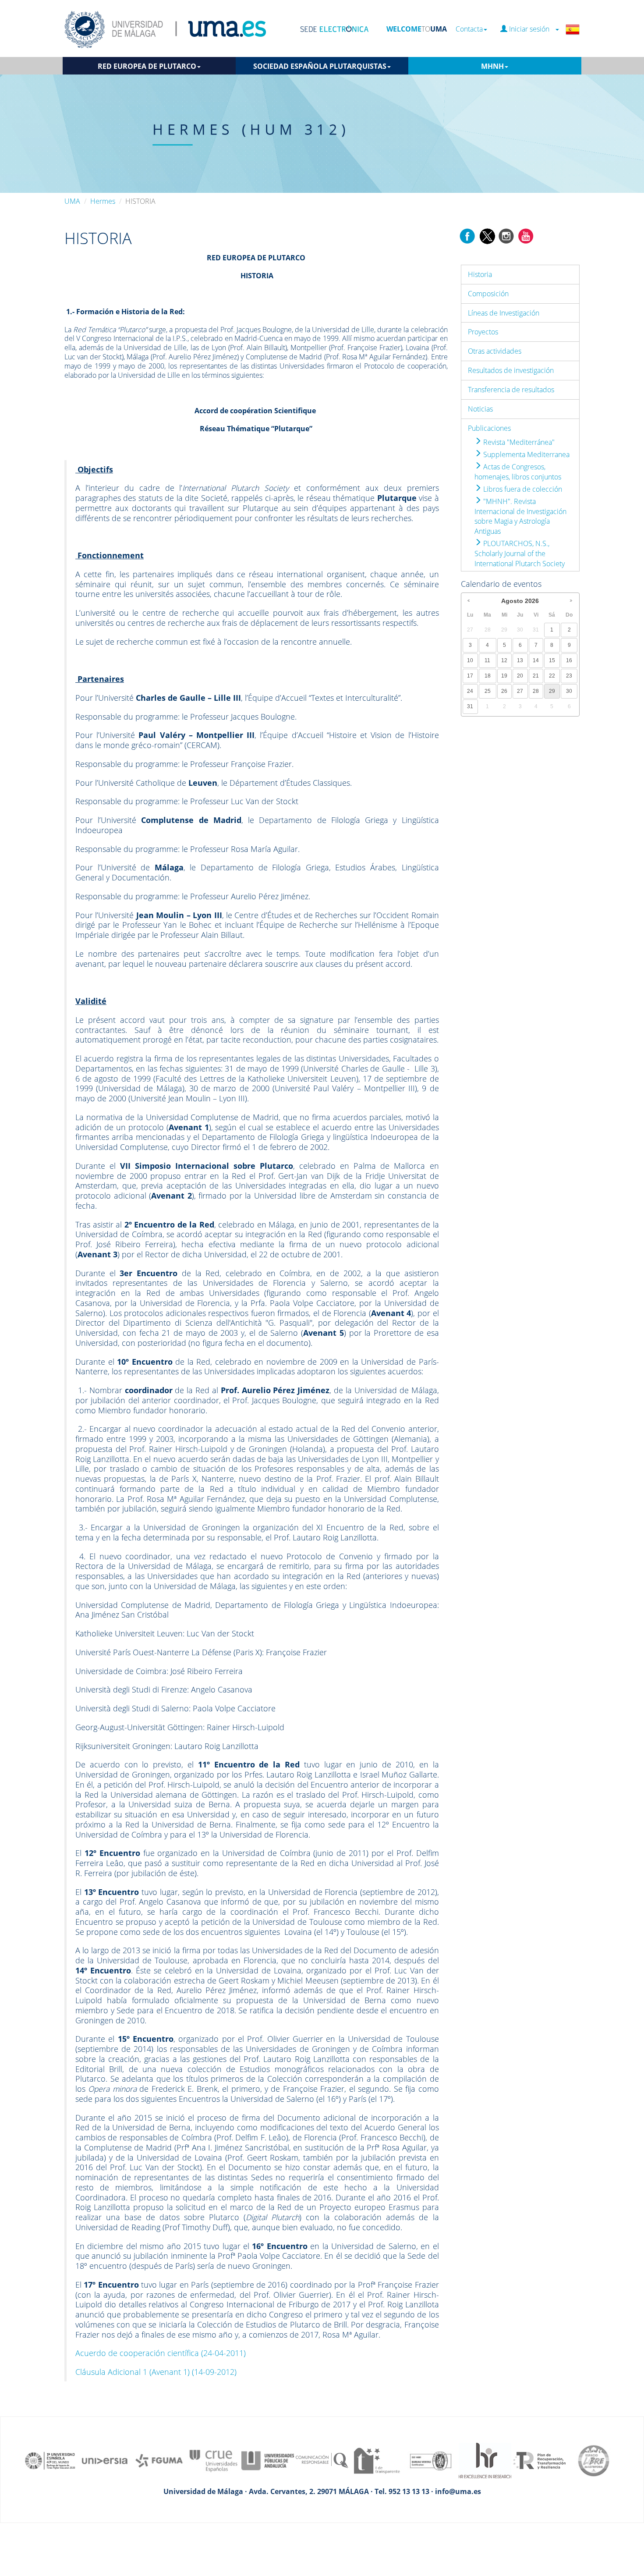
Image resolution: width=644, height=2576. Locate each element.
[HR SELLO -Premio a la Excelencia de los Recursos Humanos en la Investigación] (485, 2460)
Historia (480, 274)
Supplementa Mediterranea (525, 454)
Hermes (103, 201)
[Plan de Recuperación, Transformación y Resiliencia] (539, 2460)
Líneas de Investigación (504, 313)
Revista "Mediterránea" (518, 442)
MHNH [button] (492, 66)
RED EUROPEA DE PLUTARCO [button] (147, 66)
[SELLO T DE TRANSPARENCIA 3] (376, 2460)
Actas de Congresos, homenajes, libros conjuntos (518, 472)
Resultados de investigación (511, 370)
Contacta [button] (469, 29)
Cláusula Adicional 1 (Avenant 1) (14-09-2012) (156, 2372)
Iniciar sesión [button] (531, 29)
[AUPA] (268, 2460)
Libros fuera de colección (522, 489)
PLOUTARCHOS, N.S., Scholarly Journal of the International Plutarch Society (520, 554)
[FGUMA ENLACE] (159, 2460)
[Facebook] (467, 235)
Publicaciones (489, 428)
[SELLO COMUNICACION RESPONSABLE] (322, 2460)
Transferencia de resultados (511, 390)
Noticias (480, 409)
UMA (72, 201)
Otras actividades (495, 351)
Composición (488, 294)
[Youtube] (526, 235)
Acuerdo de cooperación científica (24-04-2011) (161, 2353)
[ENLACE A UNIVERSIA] (105, 2460)
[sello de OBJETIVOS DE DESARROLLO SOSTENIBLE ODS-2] (50, 2460)
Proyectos (483, 332)
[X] (487, 235)
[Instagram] (506, 235)
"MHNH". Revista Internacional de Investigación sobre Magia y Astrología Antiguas (520, 516)
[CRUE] (213, 2460)
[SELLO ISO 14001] (431, 2460)
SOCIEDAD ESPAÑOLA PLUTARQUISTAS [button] (320, 66)
